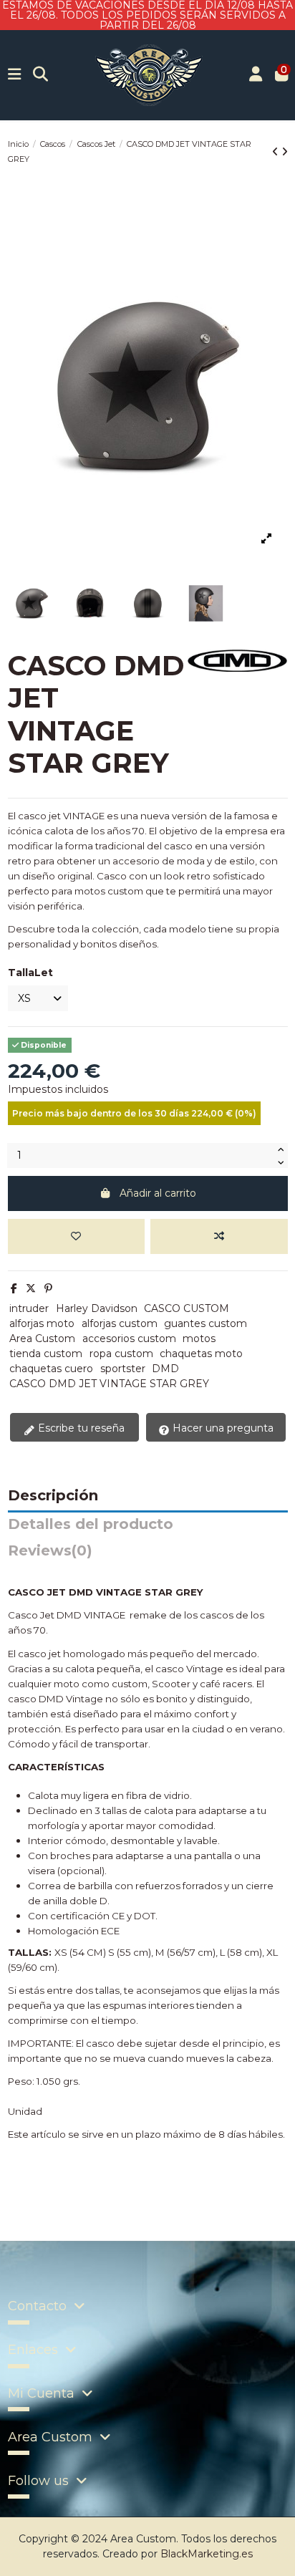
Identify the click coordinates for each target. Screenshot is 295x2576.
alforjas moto (42, 1323)
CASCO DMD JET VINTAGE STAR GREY (109, 1384)
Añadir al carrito (158, 1193)
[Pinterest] (48, 1288)
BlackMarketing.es (207, 2554)
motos (199, 1338)
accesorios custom (129, 1338)
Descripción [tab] (53, 1496)
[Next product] (285, 152)
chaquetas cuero (51, 1369)
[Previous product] (277, 152)
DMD (165, 1369)
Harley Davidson (97, 1308)
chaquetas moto (201, 1354)
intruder (29, 1308)
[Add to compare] (219, 1236)
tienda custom (46, 1354)
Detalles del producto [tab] (91, 1525)
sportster (123, 1369)
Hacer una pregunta (222, 1428)
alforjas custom (120, 1323)
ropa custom (121, 1354)
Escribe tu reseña (80, 1428)
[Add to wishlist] (76, 1236)
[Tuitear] (31, 1288)
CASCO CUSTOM (187, 1308)
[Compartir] (14, 1288)
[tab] (148, 1554)
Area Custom (42, 1338)
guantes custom (205, 1323)
